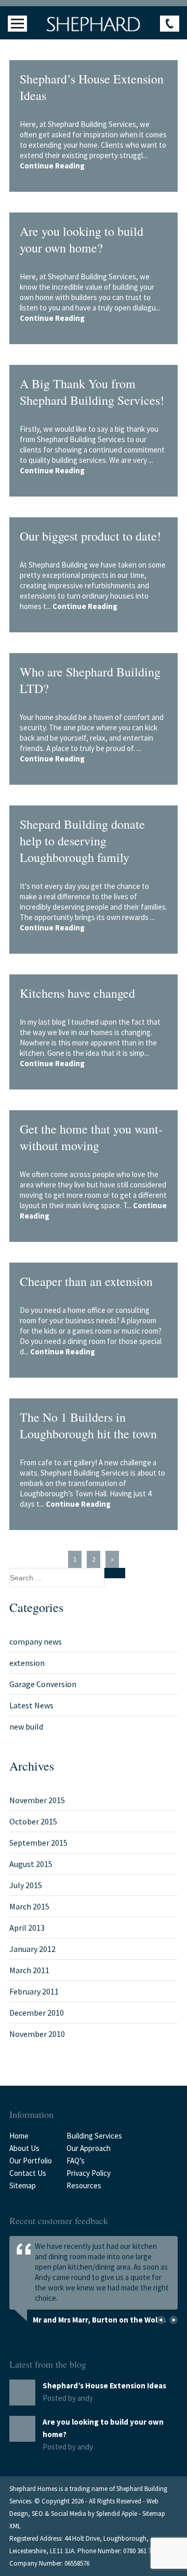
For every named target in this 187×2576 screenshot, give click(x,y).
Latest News (31, 1705)
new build (26, 1726)
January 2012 (32, 1949)
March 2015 (29, 1906)
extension (27, 1663)
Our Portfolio (31, 2161)
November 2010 (37, 2034)
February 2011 (34, 1991)
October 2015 (33, 1821)
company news (36, 1641)
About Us (24, 2148)
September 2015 (38, 1843)
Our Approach (89, 2148)
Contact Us (28, 2173)
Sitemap (23, 2185)
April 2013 (27, 1928)
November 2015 (37, 1800)
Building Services (94, 2136)
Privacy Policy (89, 2173)
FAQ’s (76, 2161)
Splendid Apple (117, 2514)
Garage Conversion (43, 1684)
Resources (84, 2185)
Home (19, 2136)
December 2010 (37, 2013)
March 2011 (29, 1970)
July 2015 (26, 1885)
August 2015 (31, 1864)
